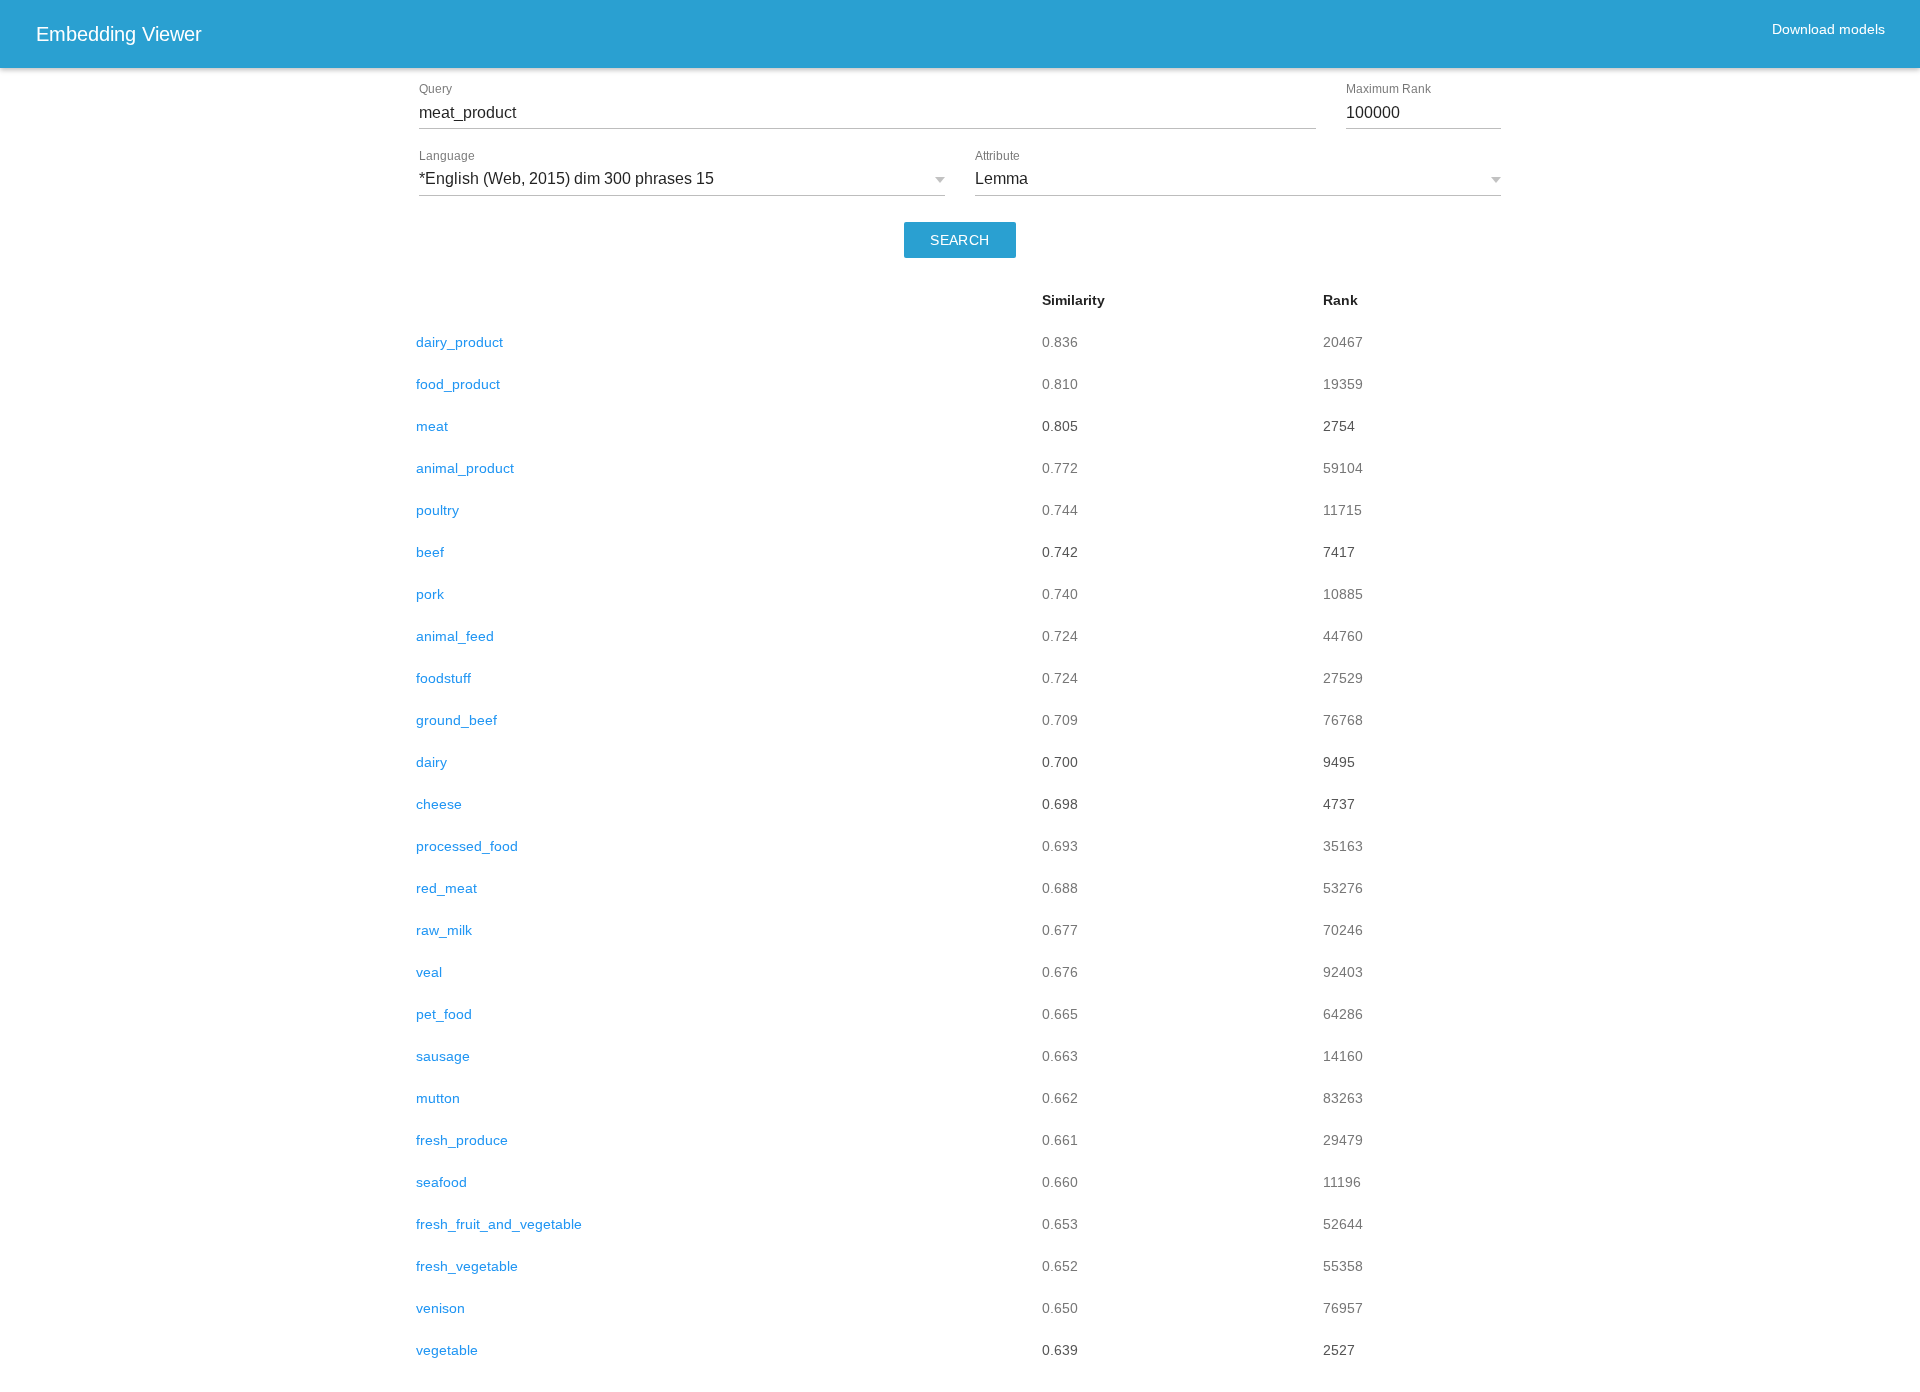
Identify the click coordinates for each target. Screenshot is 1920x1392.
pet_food (444, 1014)
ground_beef (456, 720)
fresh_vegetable (467, 1266)
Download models (1828, 29)
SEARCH (960, 240)
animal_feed (455, 636)
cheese (439, 804)
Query (435, 89)
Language (447, 156)
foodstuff (443, 678)
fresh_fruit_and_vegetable (499, 1224)
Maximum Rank (1388, 89)
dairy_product (459, 342)
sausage (443, 1056)
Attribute (997, 156)
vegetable (447, 1350)
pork (430, 594)
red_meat (446, 888)
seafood (441, 1182)
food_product (458, 384)
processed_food (467, 846)
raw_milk (444, 930)
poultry (437, 510)
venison (440, 1308)
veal (429, 972)
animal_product (465, 468)
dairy (431, 762)
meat (432, 426)
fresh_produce (462, 1140)
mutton (438, 1098)
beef (430, 552)
